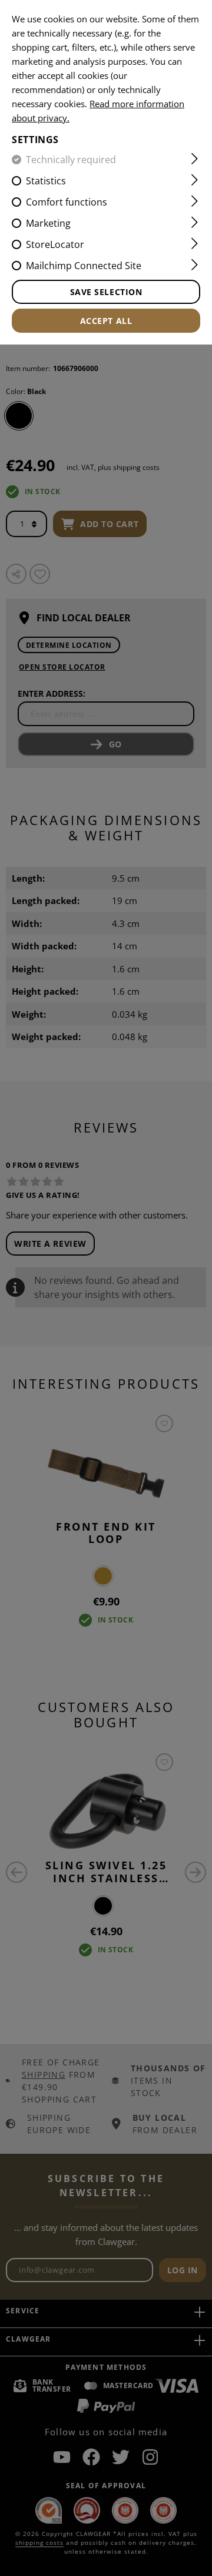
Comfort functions (67, 202)
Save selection (106, 292)
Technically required (71, 160)
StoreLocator (55, 244)
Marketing (48, 223)
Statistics (46, 181)
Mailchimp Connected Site (84, 266)
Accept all (106, 321)
